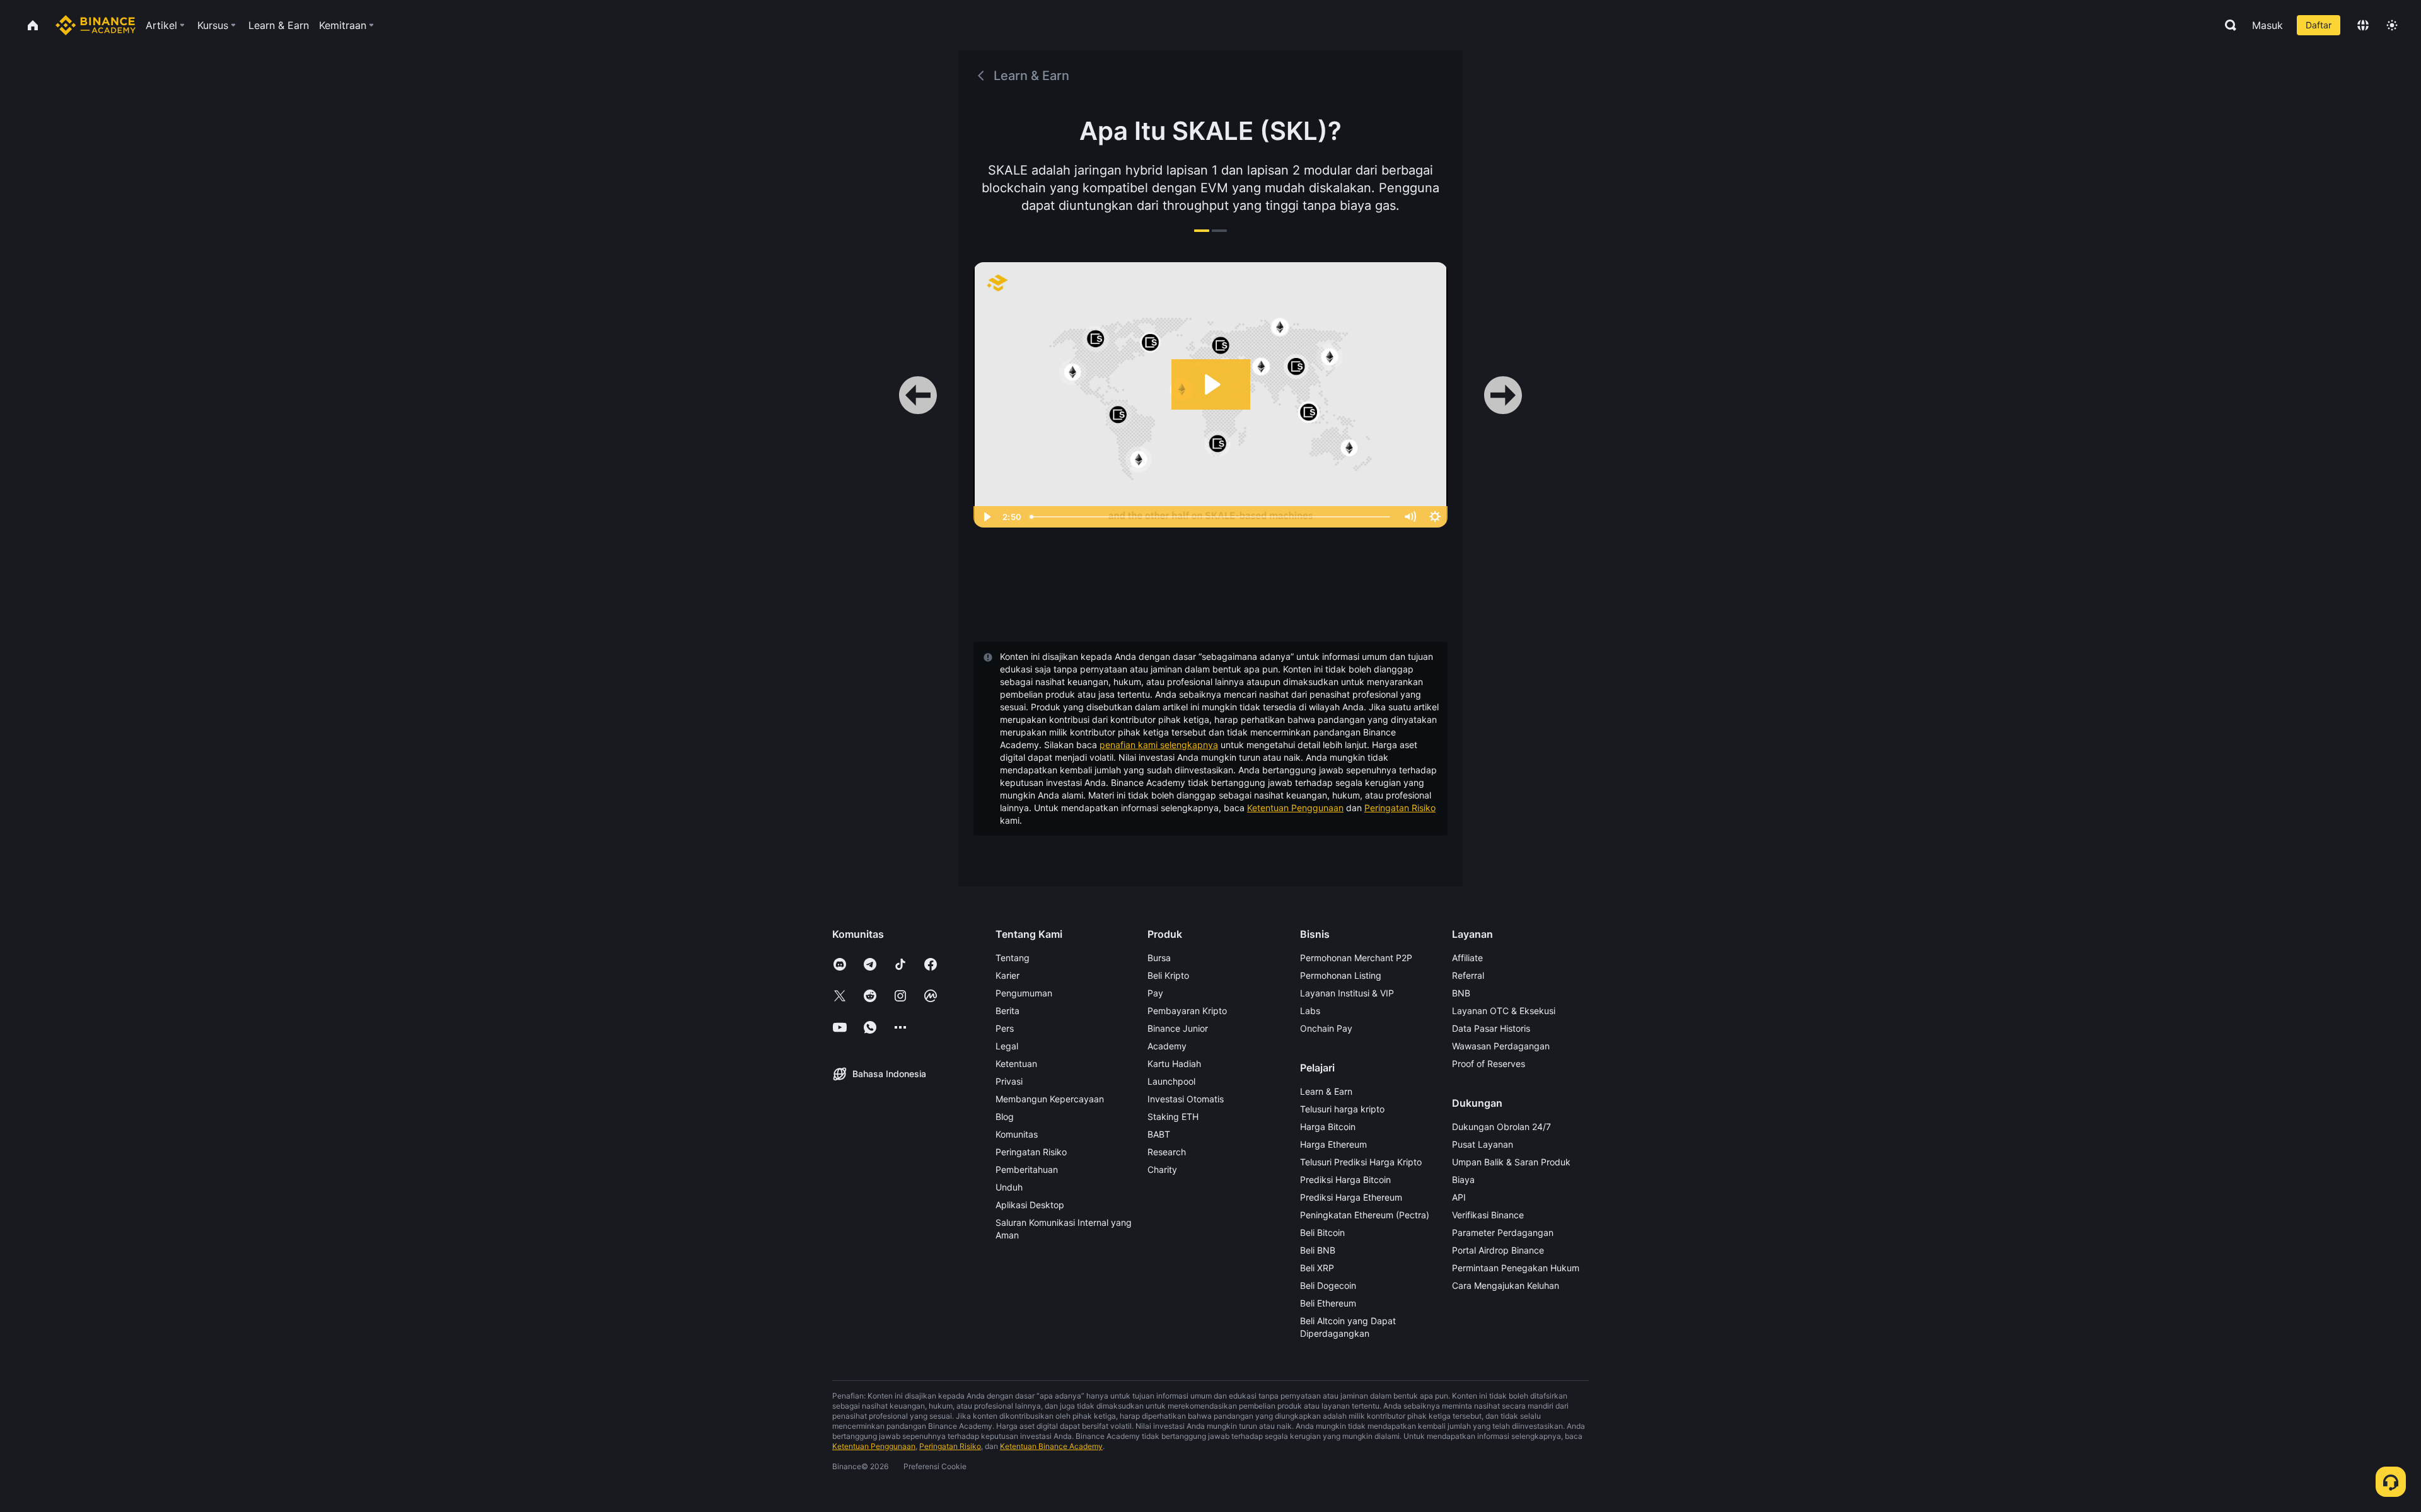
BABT (1159, 1134)
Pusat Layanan (1483, 1144)
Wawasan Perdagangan (1501, 1046)
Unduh (1009, 1187)
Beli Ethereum (1328, 1303)
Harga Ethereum (1333, 1144)
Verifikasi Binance (1488, 1215)
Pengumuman (1024, 993)
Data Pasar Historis (1491, 1028)
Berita (1007, 1011)
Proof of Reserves (1489, 1064)
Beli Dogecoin (1328, 1285)
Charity (1162, 1169)
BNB (1461, 993)
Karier (1007, 975)
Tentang (1013, 958)
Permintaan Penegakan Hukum (1516, 1268)
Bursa (1159, 958)
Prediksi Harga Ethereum (1351, 1197)
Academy (1167, 1046)
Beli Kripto (1168, 975)
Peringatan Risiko (1400, 808)
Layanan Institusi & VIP (1347, 993)
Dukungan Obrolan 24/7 (1501, 1127)
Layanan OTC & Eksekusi (1504, 1011)
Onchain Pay (1326, 1028)
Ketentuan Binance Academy (1051, 1446)
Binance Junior (1178, 1028)
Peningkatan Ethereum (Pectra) (1365, 1215)
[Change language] (2363, 25)
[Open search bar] (2227, 25)
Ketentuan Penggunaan (1295, 808)
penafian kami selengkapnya (1159, 745)
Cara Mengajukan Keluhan (1506, 1285)
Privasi (1009, 1081)
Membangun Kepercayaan (1050, 1099)
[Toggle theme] (2392, 25)
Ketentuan (1016, 1064)
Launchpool (1171, 1081)
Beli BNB (1318, 1250)
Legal (1007, 1046)
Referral (1468, 975)
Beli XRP (1317, 1268)
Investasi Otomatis (1186, 1099)
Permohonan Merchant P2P (1356, 958)
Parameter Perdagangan (1503, 1232)
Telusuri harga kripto (1342, 1109)
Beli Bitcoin (1322, 1232)
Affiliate (1467, 958)
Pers (1005, 1028)
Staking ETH (1173, 1117)
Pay (1155, 993)
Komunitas (1017, 1134)
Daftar (2319, 25)
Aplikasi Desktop (1030, 1205)
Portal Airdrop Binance (1498, 1250)
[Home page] (96, 25)
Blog (1005, 1117)
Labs (1310, 1011)
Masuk (2267, 25)
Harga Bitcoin (1328, 1127)
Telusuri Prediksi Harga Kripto (1361, 1162)
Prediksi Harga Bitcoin (1345, 1180)
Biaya (1463, 1180)
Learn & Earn (1326, 1091)
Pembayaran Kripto (1187, 1011)
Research (1167, 1152)
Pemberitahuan (1027, 1169)
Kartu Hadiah (1174, 1064)
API (1459, 1197)
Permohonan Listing (1341, 975)
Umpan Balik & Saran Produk (1511, 1162)
